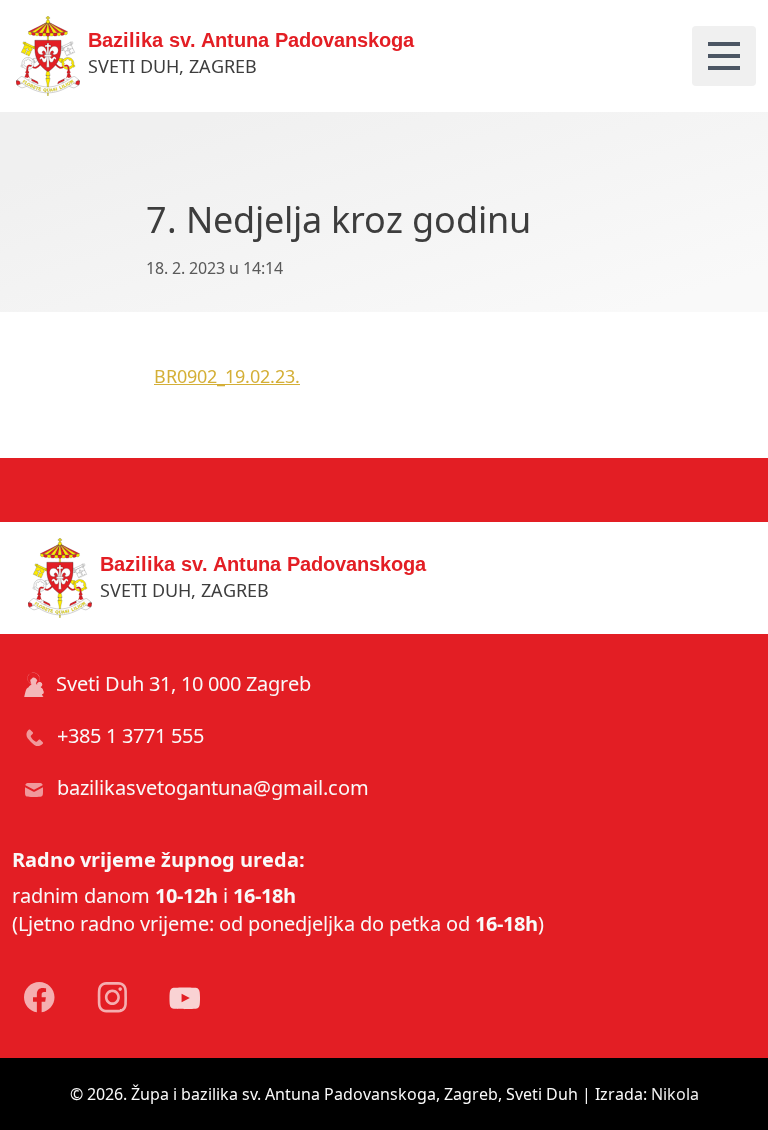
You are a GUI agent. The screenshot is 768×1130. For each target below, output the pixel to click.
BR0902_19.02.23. (227, 376)
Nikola (675, 1094)
